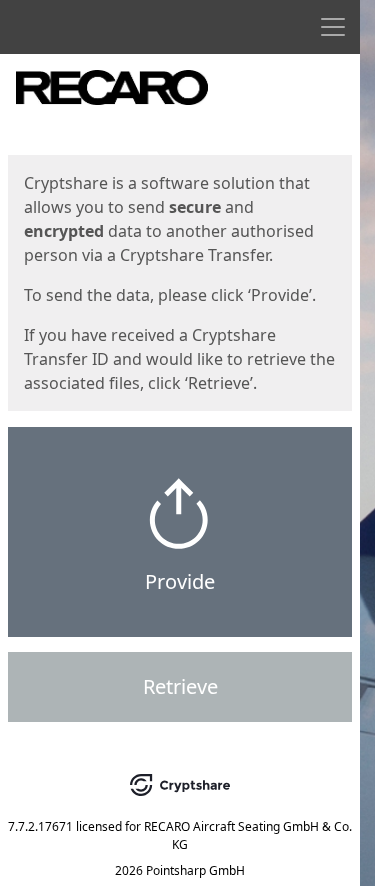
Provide (180, 581)
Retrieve (180, 686)
